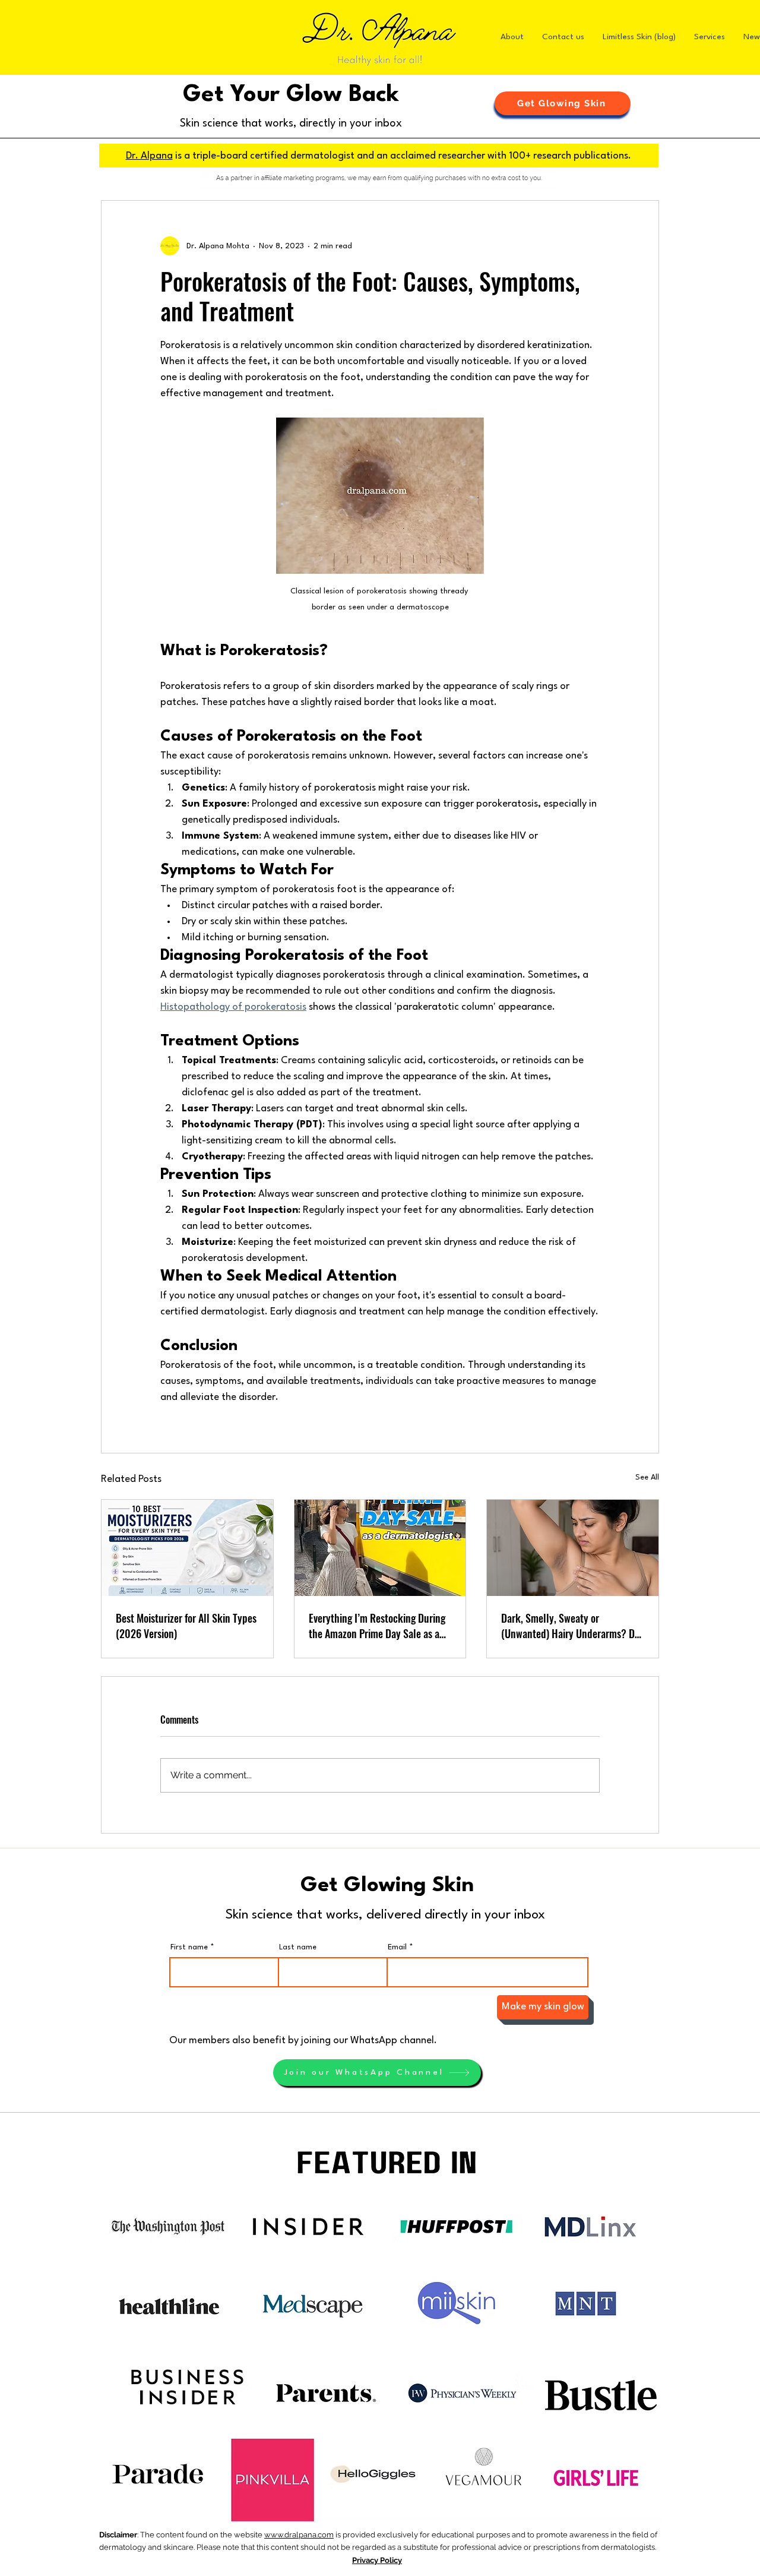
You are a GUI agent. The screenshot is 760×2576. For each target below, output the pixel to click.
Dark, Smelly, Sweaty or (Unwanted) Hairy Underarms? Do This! (570, 1626)
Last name (298, 1947)
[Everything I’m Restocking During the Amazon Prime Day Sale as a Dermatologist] (380, 1548)
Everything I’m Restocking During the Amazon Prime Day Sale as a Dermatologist (377, 1626)
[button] (563, 103)
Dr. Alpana (149, 156)
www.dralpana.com (299, 2535)
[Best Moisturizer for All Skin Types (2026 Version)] (187, 1548)
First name (189, 1947)
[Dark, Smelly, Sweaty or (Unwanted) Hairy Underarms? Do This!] (573, 1548)
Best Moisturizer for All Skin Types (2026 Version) (186, 1626)
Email (397, 1947)
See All (647, 1477)
